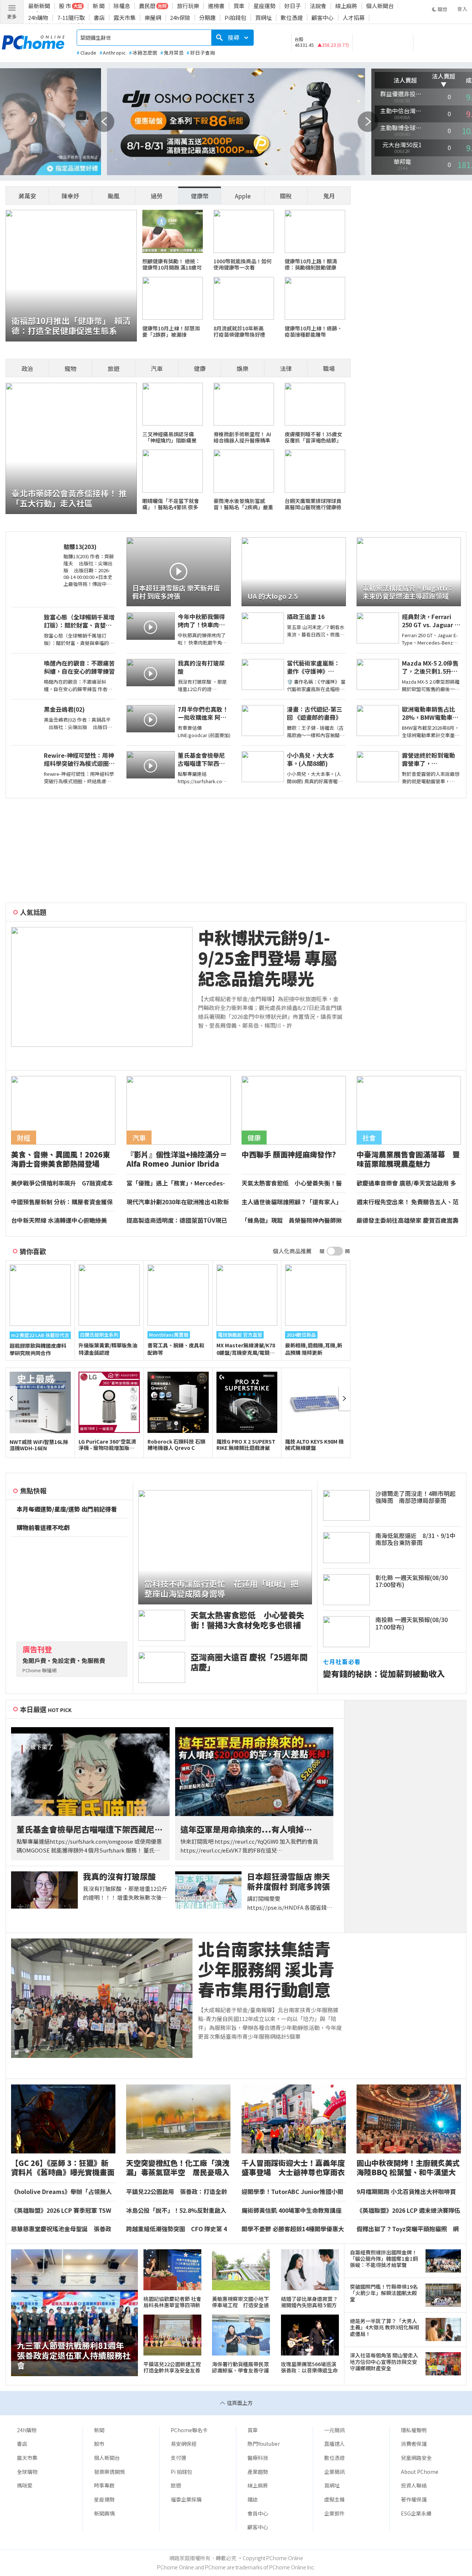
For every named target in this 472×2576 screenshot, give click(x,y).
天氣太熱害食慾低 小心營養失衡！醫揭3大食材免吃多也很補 (292, 1183)
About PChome (420, 2472)
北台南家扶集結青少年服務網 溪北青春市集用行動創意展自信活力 (266, 1969)
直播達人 (334, 2444)
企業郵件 (334, 2513)
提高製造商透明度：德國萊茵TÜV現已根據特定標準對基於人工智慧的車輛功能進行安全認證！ (177, 1221)
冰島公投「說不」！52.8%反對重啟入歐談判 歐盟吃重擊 (176, 2211)
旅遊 (114, 368)
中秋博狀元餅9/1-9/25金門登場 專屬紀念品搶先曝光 (268, 958)
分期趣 (207, 18)
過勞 (157, 196)
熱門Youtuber (264, 2444)
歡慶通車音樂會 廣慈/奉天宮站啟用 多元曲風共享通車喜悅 (406, 1183)
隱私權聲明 (414, 2430)
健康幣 (200, 196)
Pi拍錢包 (235, 18)
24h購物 (38, 18)
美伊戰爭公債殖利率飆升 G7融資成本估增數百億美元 (62, 1183)
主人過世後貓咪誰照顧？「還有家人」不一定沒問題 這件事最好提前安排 (292, 1202)
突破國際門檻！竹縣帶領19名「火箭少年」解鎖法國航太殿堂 (384, 2293)
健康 (200, 368)
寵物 (70, 368)
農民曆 (147, 6)
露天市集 (125, 18)
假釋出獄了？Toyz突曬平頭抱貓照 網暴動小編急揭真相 (408, 2229)
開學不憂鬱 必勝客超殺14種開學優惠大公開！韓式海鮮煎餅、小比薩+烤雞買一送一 (294, 2229)
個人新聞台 (380, 6)
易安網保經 (184, 2444)
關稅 (286, 196)
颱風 (114, 196)
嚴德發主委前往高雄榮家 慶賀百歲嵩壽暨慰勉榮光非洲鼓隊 (407, 1221)
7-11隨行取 (71, 18)
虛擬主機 (334, 2499)
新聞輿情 (104, 2513)
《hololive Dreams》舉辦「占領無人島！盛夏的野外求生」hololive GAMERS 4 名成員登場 (61, 2192)
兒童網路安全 (416, 2458)
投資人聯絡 (414, 2485)
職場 (329, 368)
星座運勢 (264, 6)
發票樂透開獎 (110, 2472)
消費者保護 (414, 2444)
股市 (99, 2444)
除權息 (122, 6)
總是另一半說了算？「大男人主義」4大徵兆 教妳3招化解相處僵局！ (384, 2327)
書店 (99, 18)
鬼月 (329, 196)
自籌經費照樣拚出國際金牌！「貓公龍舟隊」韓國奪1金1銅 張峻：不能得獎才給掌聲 (385, 2259)
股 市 (65, 6)
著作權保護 (414, 2499)
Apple (243, 196)
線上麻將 (346, 6)
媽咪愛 (25, 2485)
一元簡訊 (334, 2430)
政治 (27, 368)
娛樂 (243, 368)
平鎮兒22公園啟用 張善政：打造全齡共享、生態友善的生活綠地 (177, 2192)
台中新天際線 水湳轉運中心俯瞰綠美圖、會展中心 (59, 1221)
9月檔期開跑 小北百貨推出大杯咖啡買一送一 (406, 2192)
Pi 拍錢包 (181, 2472)
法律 (286, 368)
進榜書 (216, 6)
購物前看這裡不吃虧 (43, 1528)
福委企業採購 (186, 2499)
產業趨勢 (258, 2472)
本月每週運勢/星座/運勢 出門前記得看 (67, 1509)
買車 (239, 6)
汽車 (157, 368)
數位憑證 (292, 18)
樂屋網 (153, 18)
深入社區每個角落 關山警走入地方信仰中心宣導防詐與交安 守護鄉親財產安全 (384, 2362)
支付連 (178, 2458)
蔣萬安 (27, 196)
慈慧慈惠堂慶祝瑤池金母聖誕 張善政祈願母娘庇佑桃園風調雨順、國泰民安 (61, 2229)
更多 (12, 16)
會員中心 (258, 2513)
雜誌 (253, 2499)
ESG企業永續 (416, 2513)
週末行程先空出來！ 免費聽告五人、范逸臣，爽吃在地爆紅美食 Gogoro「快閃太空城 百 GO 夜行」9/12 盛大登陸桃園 (408, 1202)
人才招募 (354, 18)
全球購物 (27, 2472)
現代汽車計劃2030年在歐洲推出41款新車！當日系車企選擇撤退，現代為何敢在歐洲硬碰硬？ (178, 1202)
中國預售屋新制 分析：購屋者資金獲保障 (62, 1202)
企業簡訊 (334, 2472)
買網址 (263, 18)
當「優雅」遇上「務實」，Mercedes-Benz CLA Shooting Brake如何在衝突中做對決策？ (178, 1183)
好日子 (293, 6)
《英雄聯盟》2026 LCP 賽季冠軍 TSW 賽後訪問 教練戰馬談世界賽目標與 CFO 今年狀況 (63, 2211)
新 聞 (99, 6)
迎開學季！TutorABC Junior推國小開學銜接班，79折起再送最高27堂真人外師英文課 (292, 2192)
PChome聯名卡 (189, 2430)
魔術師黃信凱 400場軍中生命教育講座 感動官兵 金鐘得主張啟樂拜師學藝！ (291, 2211)
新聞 (99, 2430)
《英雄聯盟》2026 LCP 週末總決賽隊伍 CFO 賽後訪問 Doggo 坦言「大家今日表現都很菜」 (408, 2211)
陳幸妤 (70, 196)
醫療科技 (258, 2458)
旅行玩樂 (188, 6)
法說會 (318, 6)
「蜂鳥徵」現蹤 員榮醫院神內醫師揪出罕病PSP (292, 1221)
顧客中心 (323, 18)
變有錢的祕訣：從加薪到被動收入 (384, 1674)
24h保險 (180, 18)
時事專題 (104, 2485)
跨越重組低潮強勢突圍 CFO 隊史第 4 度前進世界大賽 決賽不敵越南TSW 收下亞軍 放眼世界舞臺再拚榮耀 (176, 2229)
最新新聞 (39, 6)
